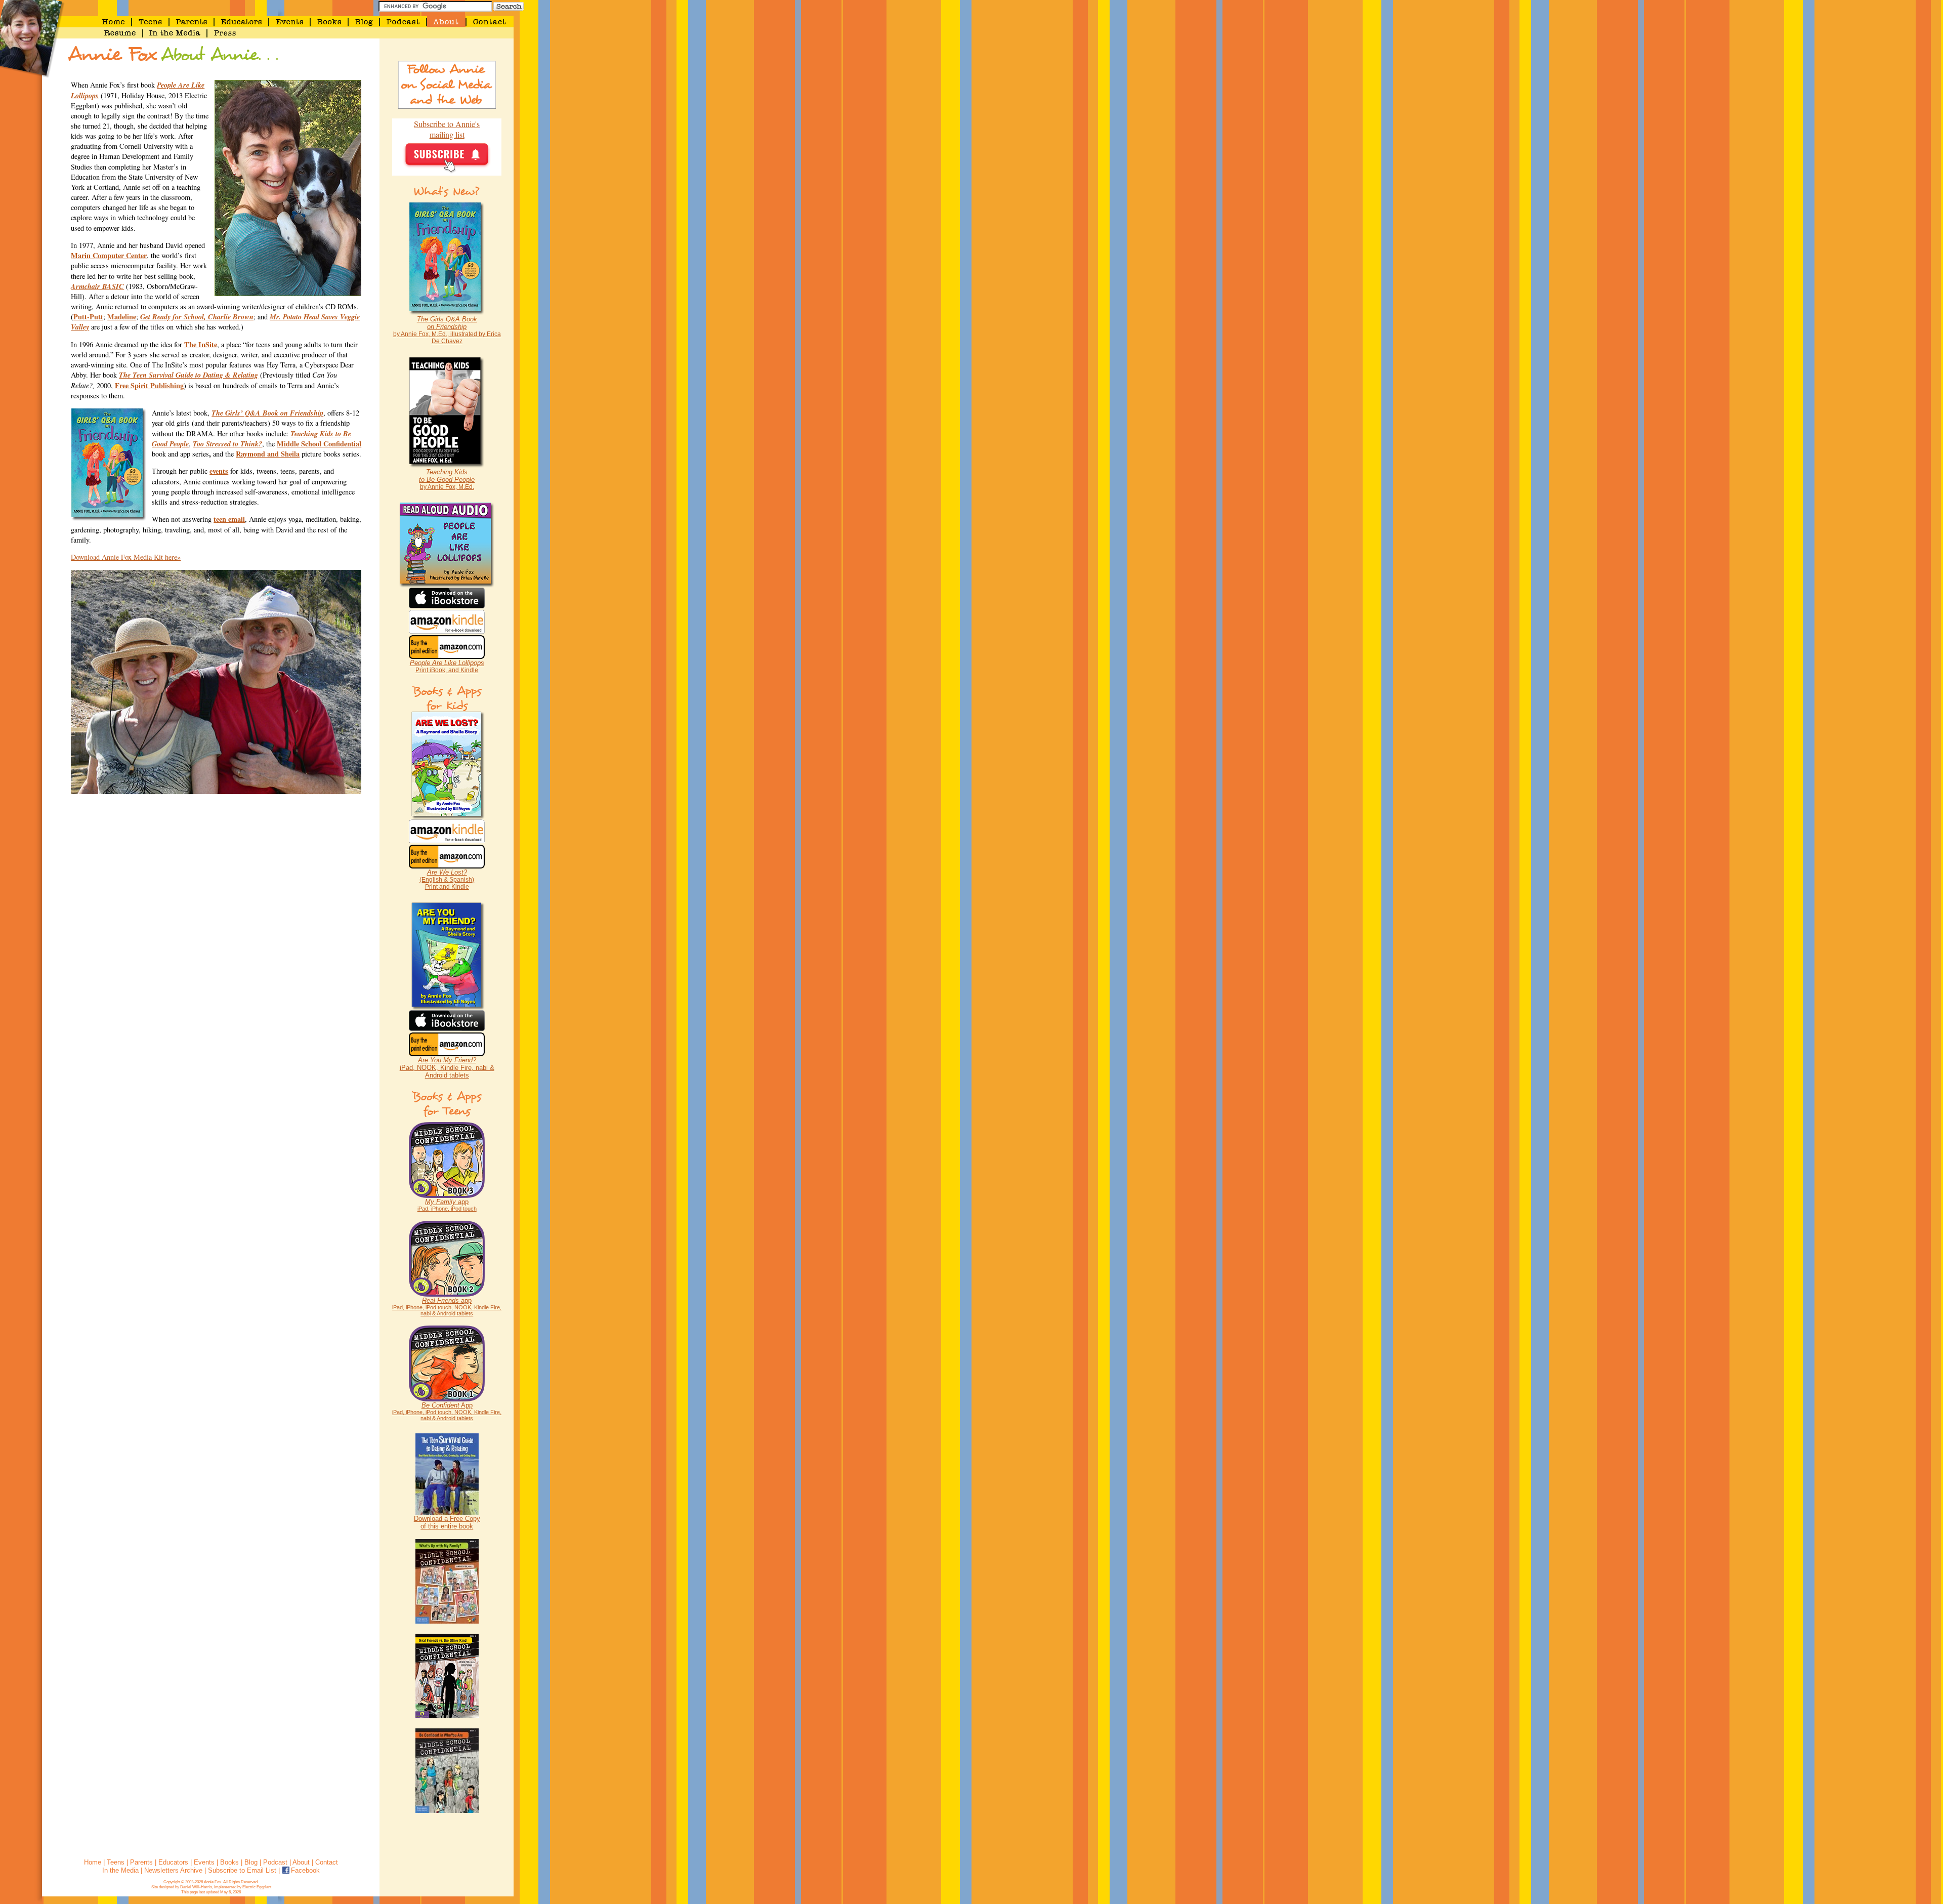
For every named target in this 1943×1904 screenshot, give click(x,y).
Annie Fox (213, 1882)
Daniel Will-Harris (196, 1887)
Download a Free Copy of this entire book (447, 1522)
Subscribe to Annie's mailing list (447, 129)
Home (93, 1862)
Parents (141, 1862)
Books (229, 1862)
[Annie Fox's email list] (447, 172)
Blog (251, 1862)
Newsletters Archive (173, 1870)
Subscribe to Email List (242, 1870)
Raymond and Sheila (268, 454)
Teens (116, 1862)
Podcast (275, 1862)
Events (204, 1862)
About (301, 1862)
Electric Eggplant (257, 1887)
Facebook (305, 1870)
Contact (327, 1862)
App (447, 1411)
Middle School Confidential (319, 444)
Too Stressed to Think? (227, 444)
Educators (173, 1862)
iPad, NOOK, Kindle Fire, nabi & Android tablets (447, 1068)
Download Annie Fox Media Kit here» (126, 557)
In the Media (120, 1870)
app (447, 1205)
